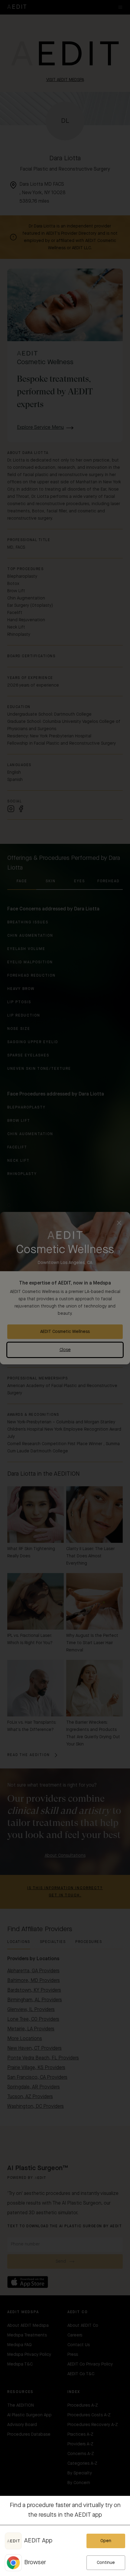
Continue (106, 2563)
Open (106, 2541)
